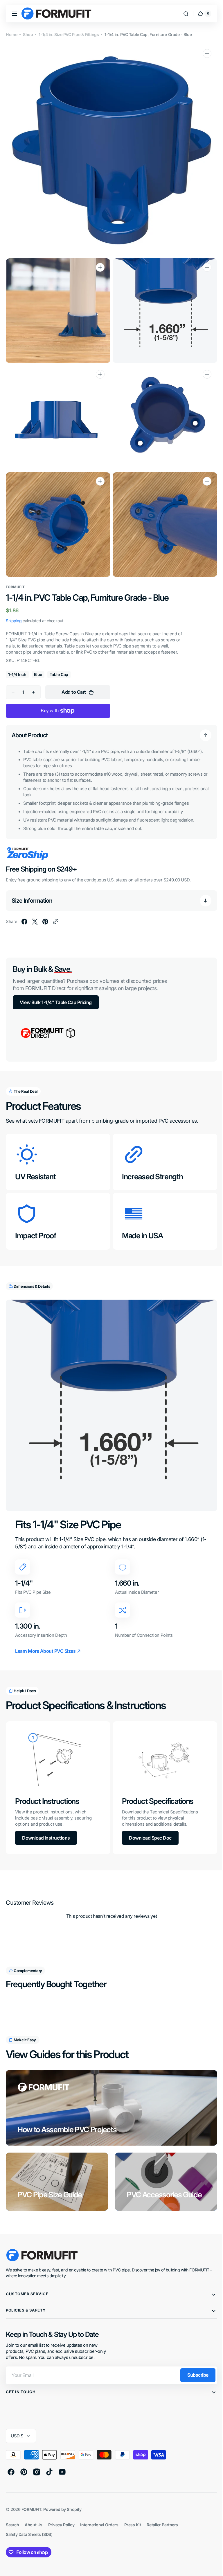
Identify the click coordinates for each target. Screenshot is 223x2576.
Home (11, 34)
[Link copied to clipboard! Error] (56, 911)
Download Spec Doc (148, 1821)
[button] (15, 14)
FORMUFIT (31, 2492)
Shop (28, 34)
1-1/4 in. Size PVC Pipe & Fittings (69, 34)
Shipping (14, 610)
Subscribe (194, 2358)
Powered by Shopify (62, 2492)
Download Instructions (46, 1821)
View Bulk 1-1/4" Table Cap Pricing (56, 991)
